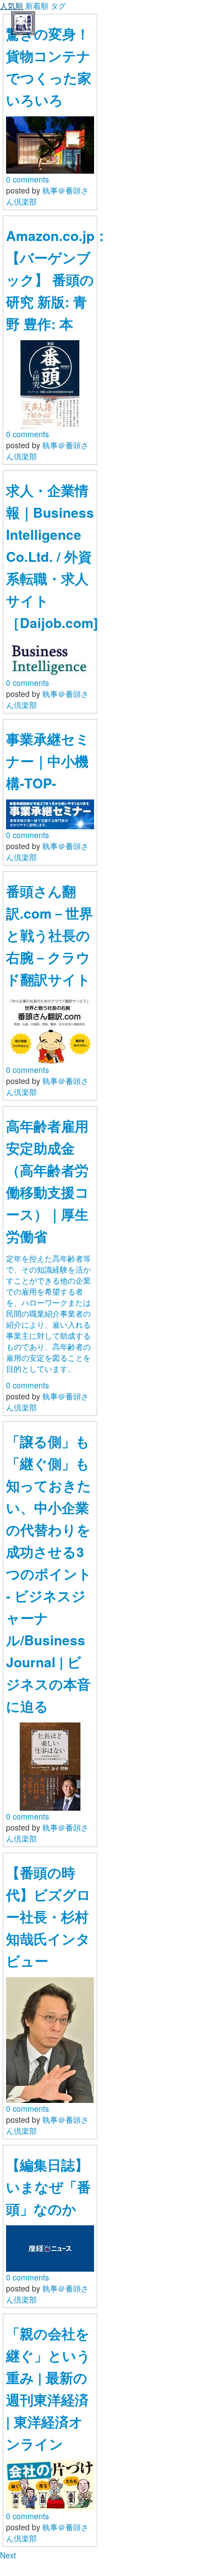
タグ (58, 6)
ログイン (70, 2539)
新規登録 (128, 2539)
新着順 (37, 6)
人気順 (12, 6)
